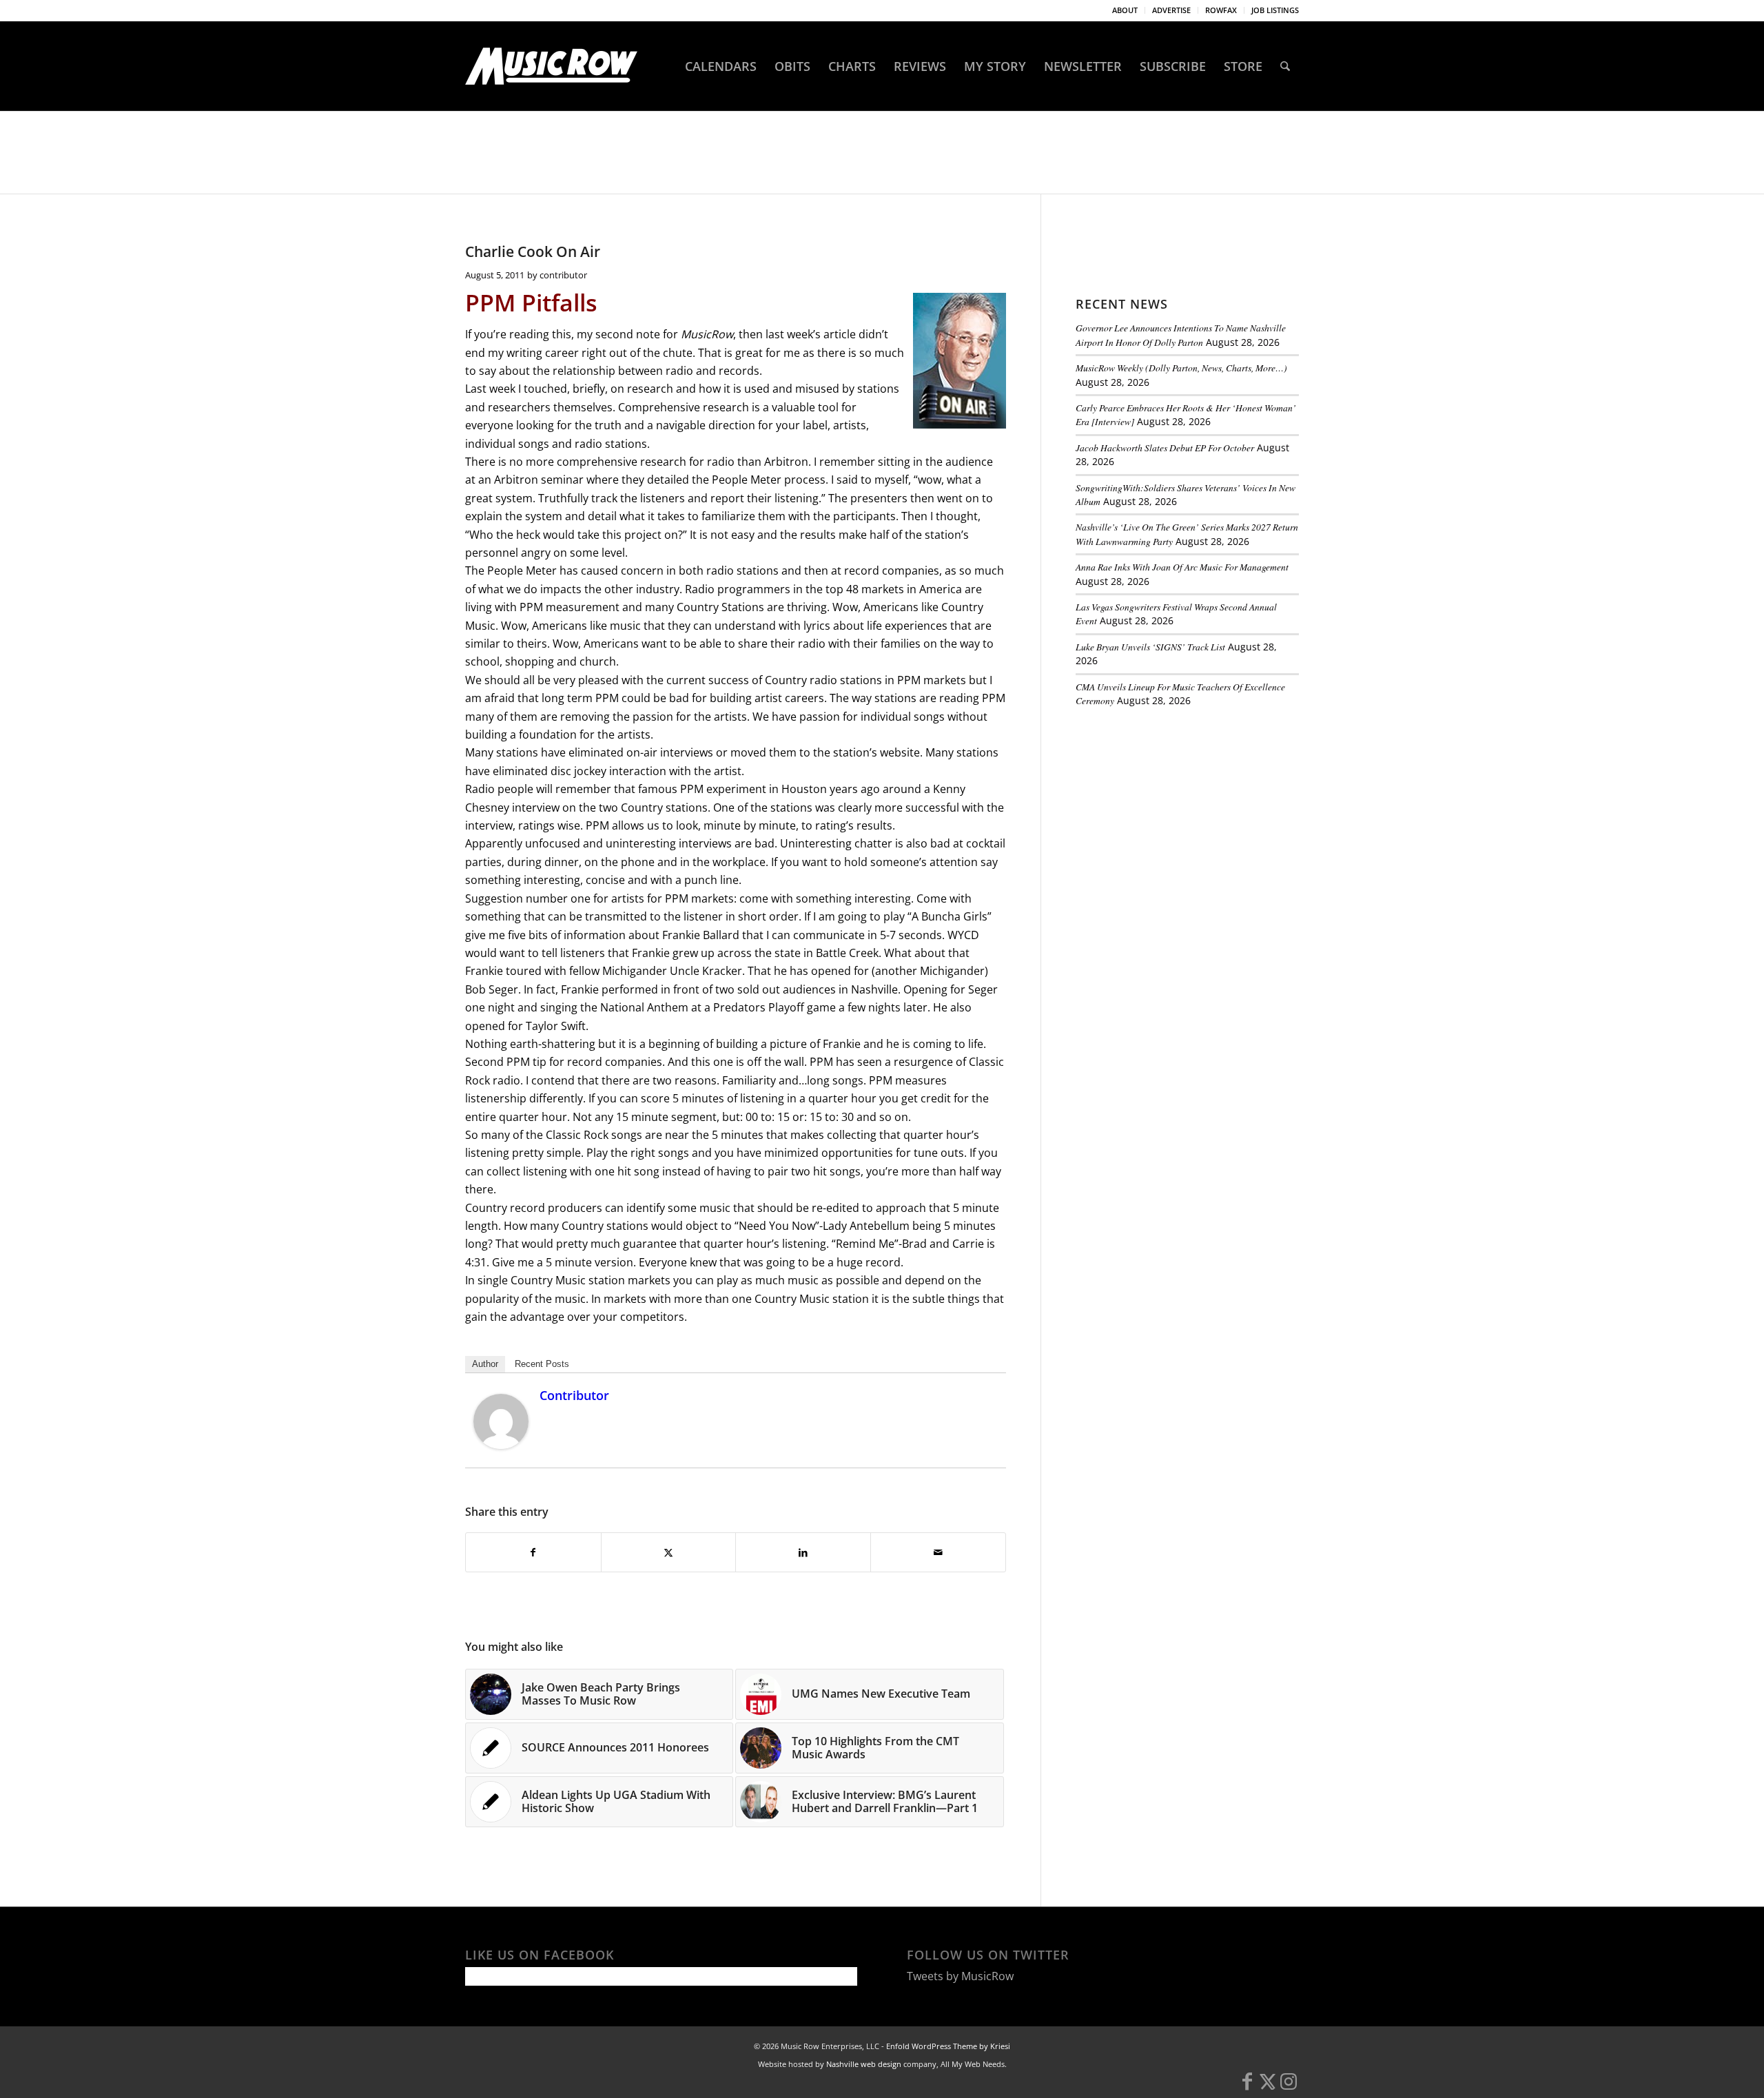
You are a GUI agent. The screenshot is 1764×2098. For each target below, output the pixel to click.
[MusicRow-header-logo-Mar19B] (551, 66)
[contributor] (501, 1445)
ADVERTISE (1171, 10)
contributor (563, 275)
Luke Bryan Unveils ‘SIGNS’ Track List (1150, 647)
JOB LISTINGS (1275, 10)
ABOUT (1125, 10)
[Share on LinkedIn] (803, 1552)
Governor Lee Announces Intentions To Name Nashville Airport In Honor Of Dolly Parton (1181, 335)
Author (485, 1364)
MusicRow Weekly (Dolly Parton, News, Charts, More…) (1181, 368)
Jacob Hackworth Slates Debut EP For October (1165, 448)
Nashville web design (864, 2064)
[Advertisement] (1179, 812)
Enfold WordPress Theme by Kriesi (948, 2046)
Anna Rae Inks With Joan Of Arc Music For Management (1182, 567)
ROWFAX (1221, 10)
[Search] (1285, 66)
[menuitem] (1125, 10)
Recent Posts (542, 1364)
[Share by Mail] (938, 1552)
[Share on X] (669, 1552)
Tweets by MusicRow (960, 1976)
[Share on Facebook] (533, 1552)
